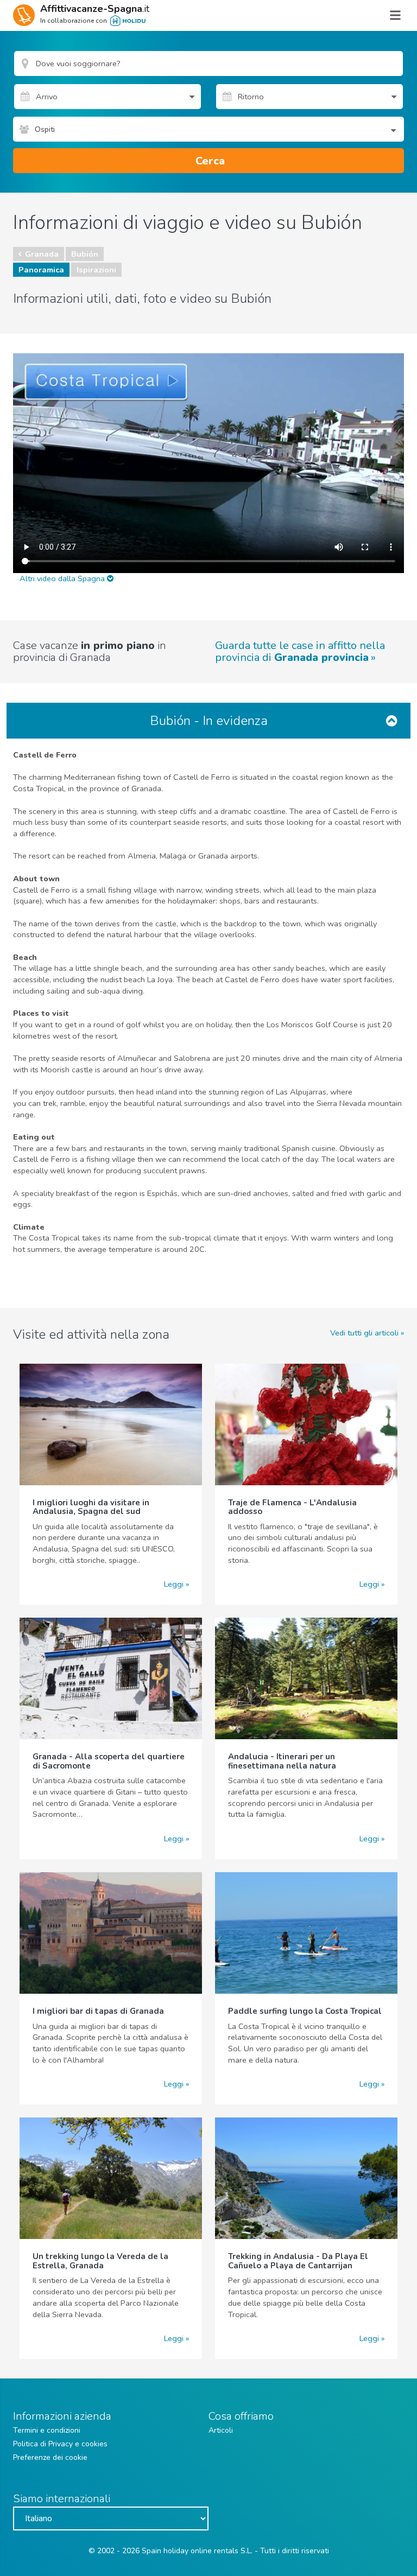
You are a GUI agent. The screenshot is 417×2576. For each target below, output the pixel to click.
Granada (42, 254)
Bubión (85, 254)
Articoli (221, 2430)
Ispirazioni (96, 270)
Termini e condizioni (47, 2430)
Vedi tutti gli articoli (364, 1333)
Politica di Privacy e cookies (60, 2444)
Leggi (174, 1584)
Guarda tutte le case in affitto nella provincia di (300, 652)
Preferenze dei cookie (50, 2457)
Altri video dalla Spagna (63, 578)
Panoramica (41, 270)
